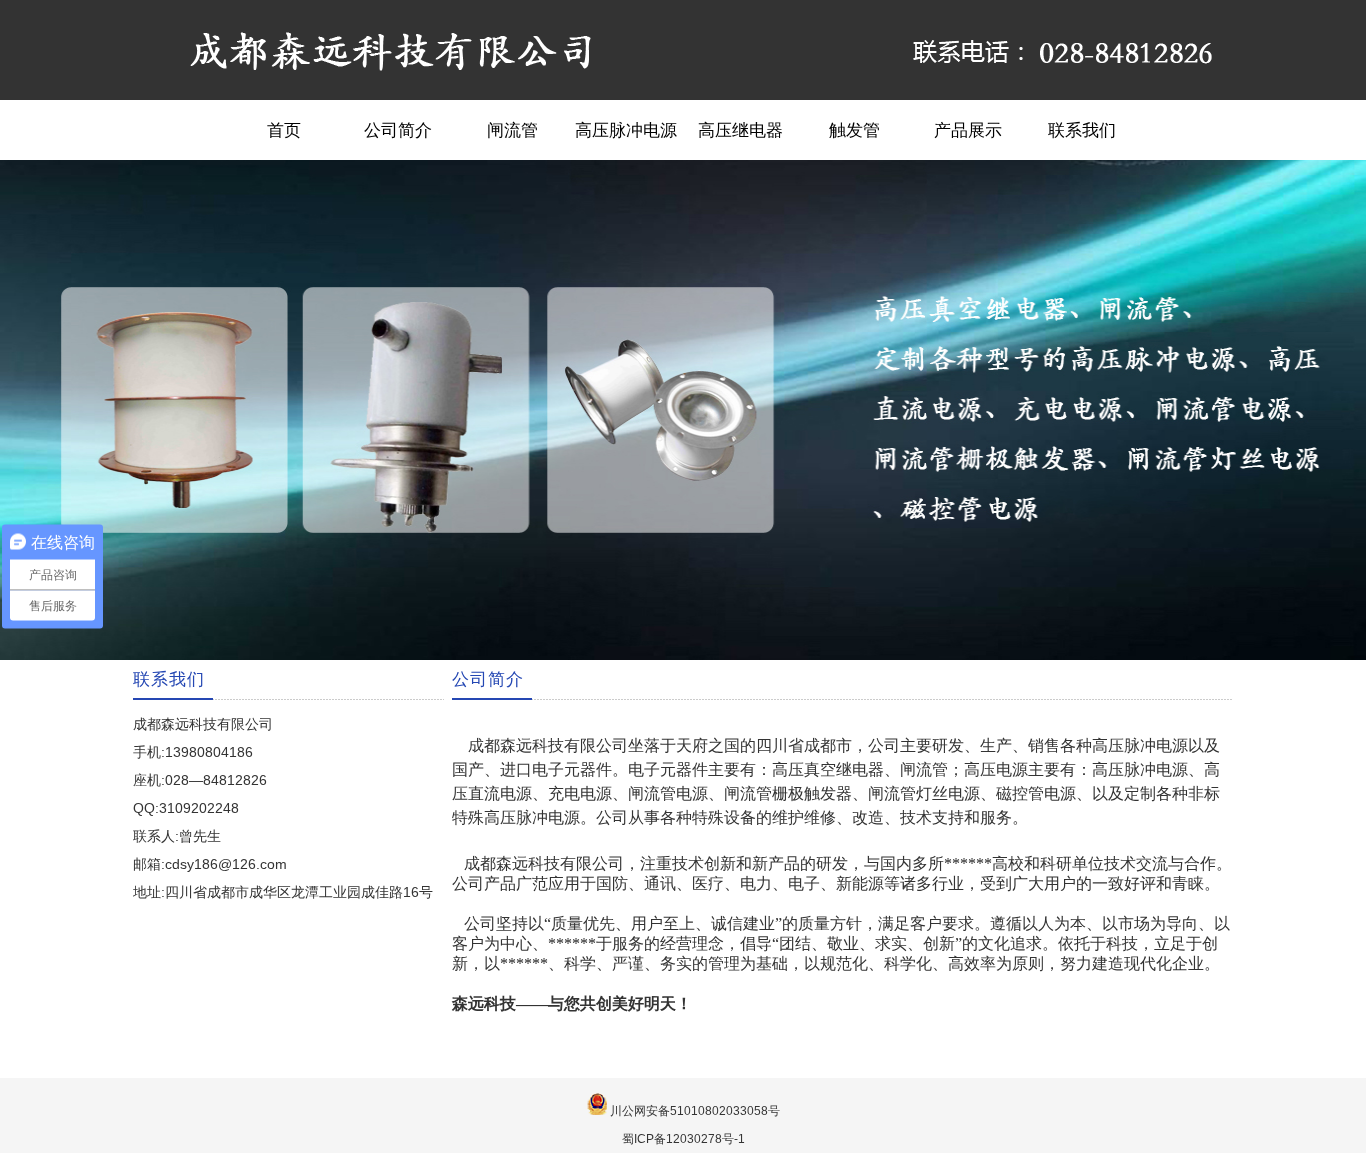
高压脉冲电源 (626, 130)
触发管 (854, 130)
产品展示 (968, 130)
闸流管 (512, 130)
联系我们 (1082, 130)
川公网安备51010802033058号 (695, 1111)
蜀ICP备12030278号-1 (683, 1139)
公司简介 (398, 130)
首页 (284, 130)
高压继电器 (740, 130)
